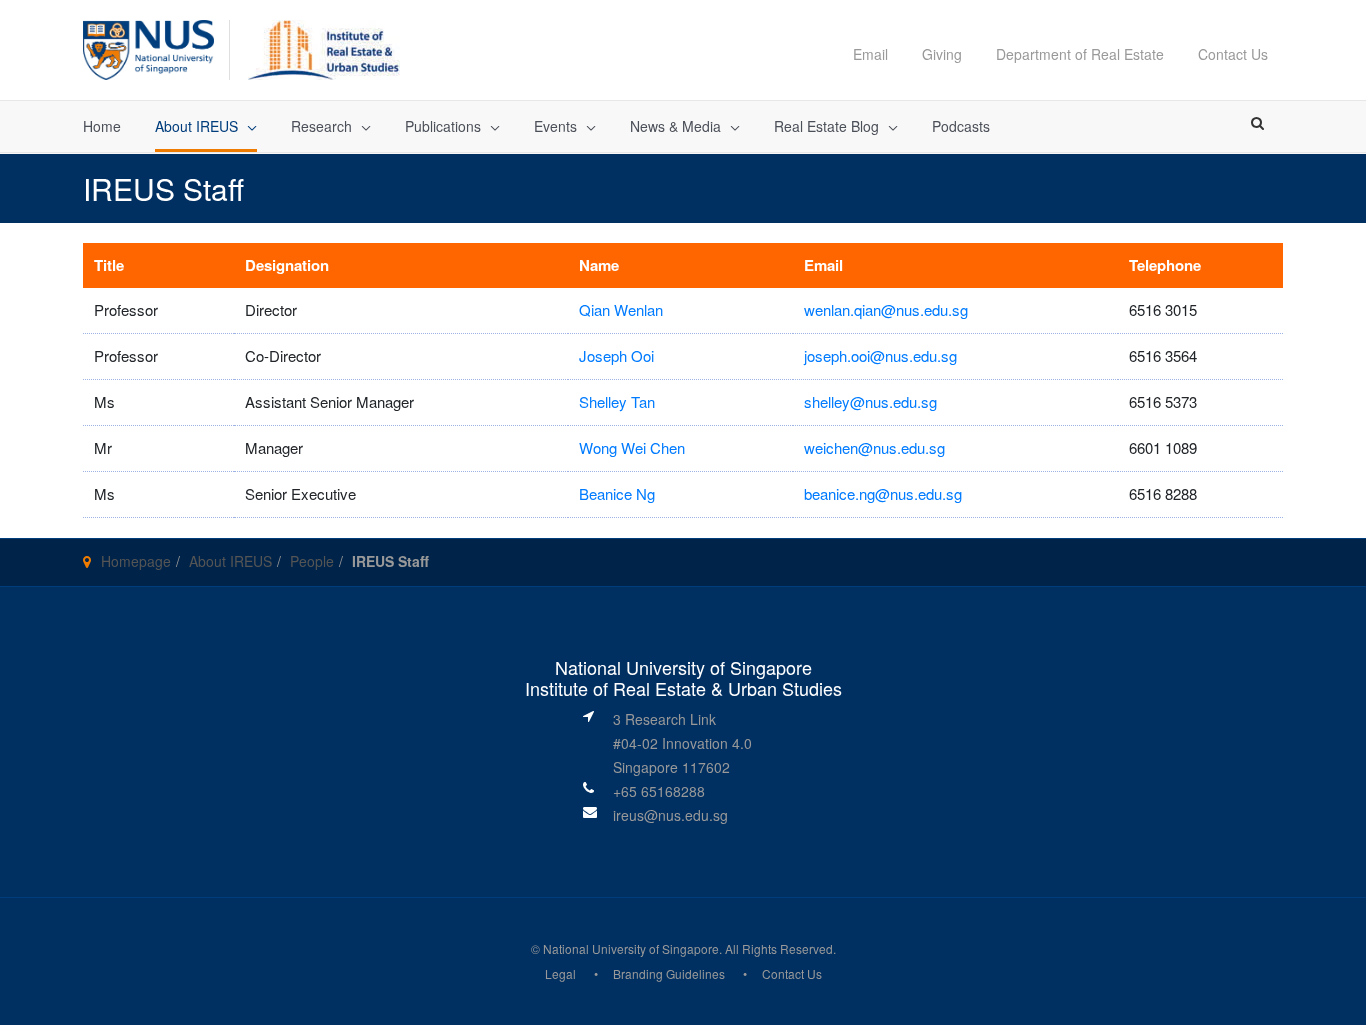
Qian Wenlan (621, 309)
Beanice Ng (617, 493)
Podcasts (961, 126)
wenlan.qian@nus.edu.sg (886, 309)
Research (321, 126)
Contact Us (1233, 54)
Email (870, 54)
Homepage (136, 561)
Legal (560, 973)
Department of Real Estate (1080, 54)
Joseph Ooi (616, 355)
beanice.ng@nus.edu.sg (883, 493)
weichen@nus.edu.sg (874, 447)
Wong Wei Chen (632, 447)
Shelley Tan (617, 401)
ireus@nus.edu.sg (670, 815)
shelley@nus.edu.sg (870, 401)
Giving (942, 54)
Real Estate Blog (826, 126)
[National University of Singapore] (148, 47)
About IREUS (196, 126)
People (312, 561)
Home (102, 126)
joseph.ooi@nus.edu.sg (880, 355)
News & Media (675, 126)
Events (555, 126)
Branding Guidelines (669, 973)
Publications (443, 126)
